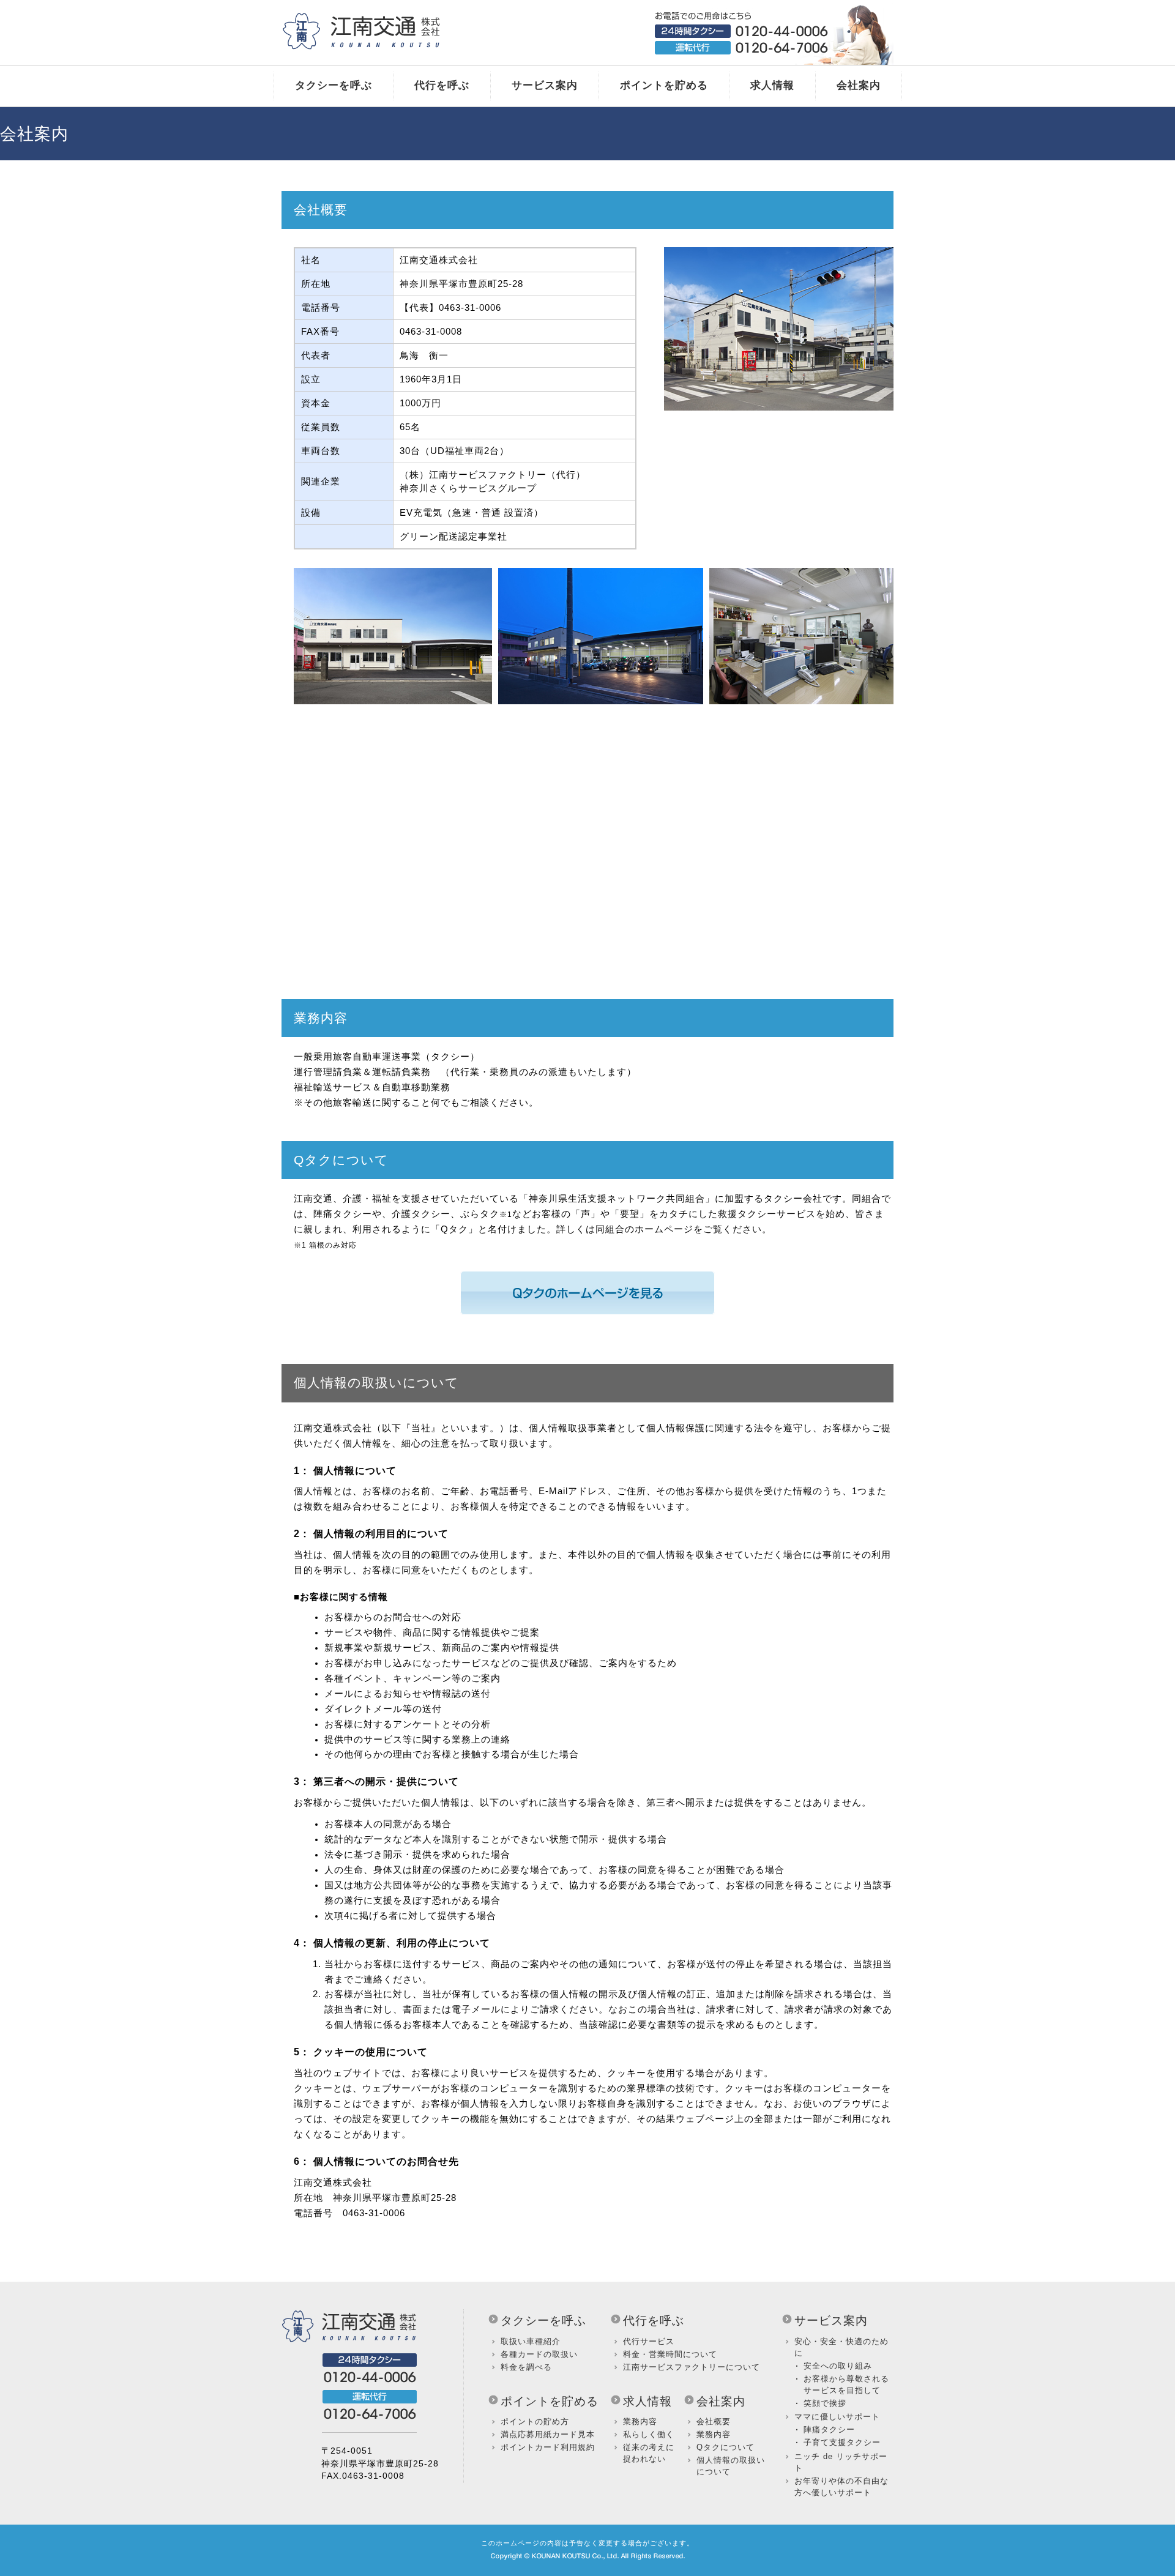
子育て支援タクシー (842, 2443)
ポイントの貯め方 (535, 2422)
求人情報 (772, 85)
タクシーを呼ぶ (334, 85)
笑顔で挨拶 (825, 2403)
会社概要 (714, 2422)
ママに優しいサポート (837, 2417)
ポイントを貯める (664, 85)
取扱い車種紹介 (531, 2342)
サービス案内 (545, 85)
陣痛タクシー (829, 2430)
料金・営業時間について (670, 2355)
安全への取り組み (838, 2366)
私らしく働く (649, 2435)
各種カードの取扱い (539, 2355)
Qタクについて (726, 2448)
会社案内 (859, 85)
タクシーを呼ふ (543, 2321)
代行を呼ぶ (442, 85)
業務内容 (640, 2422)
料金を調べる (526, 2367)
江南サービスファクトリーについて (692, 2367)
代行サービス (649, 2342)
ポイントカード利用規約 (548, 2448)
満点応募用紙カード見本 (548, 2435)
